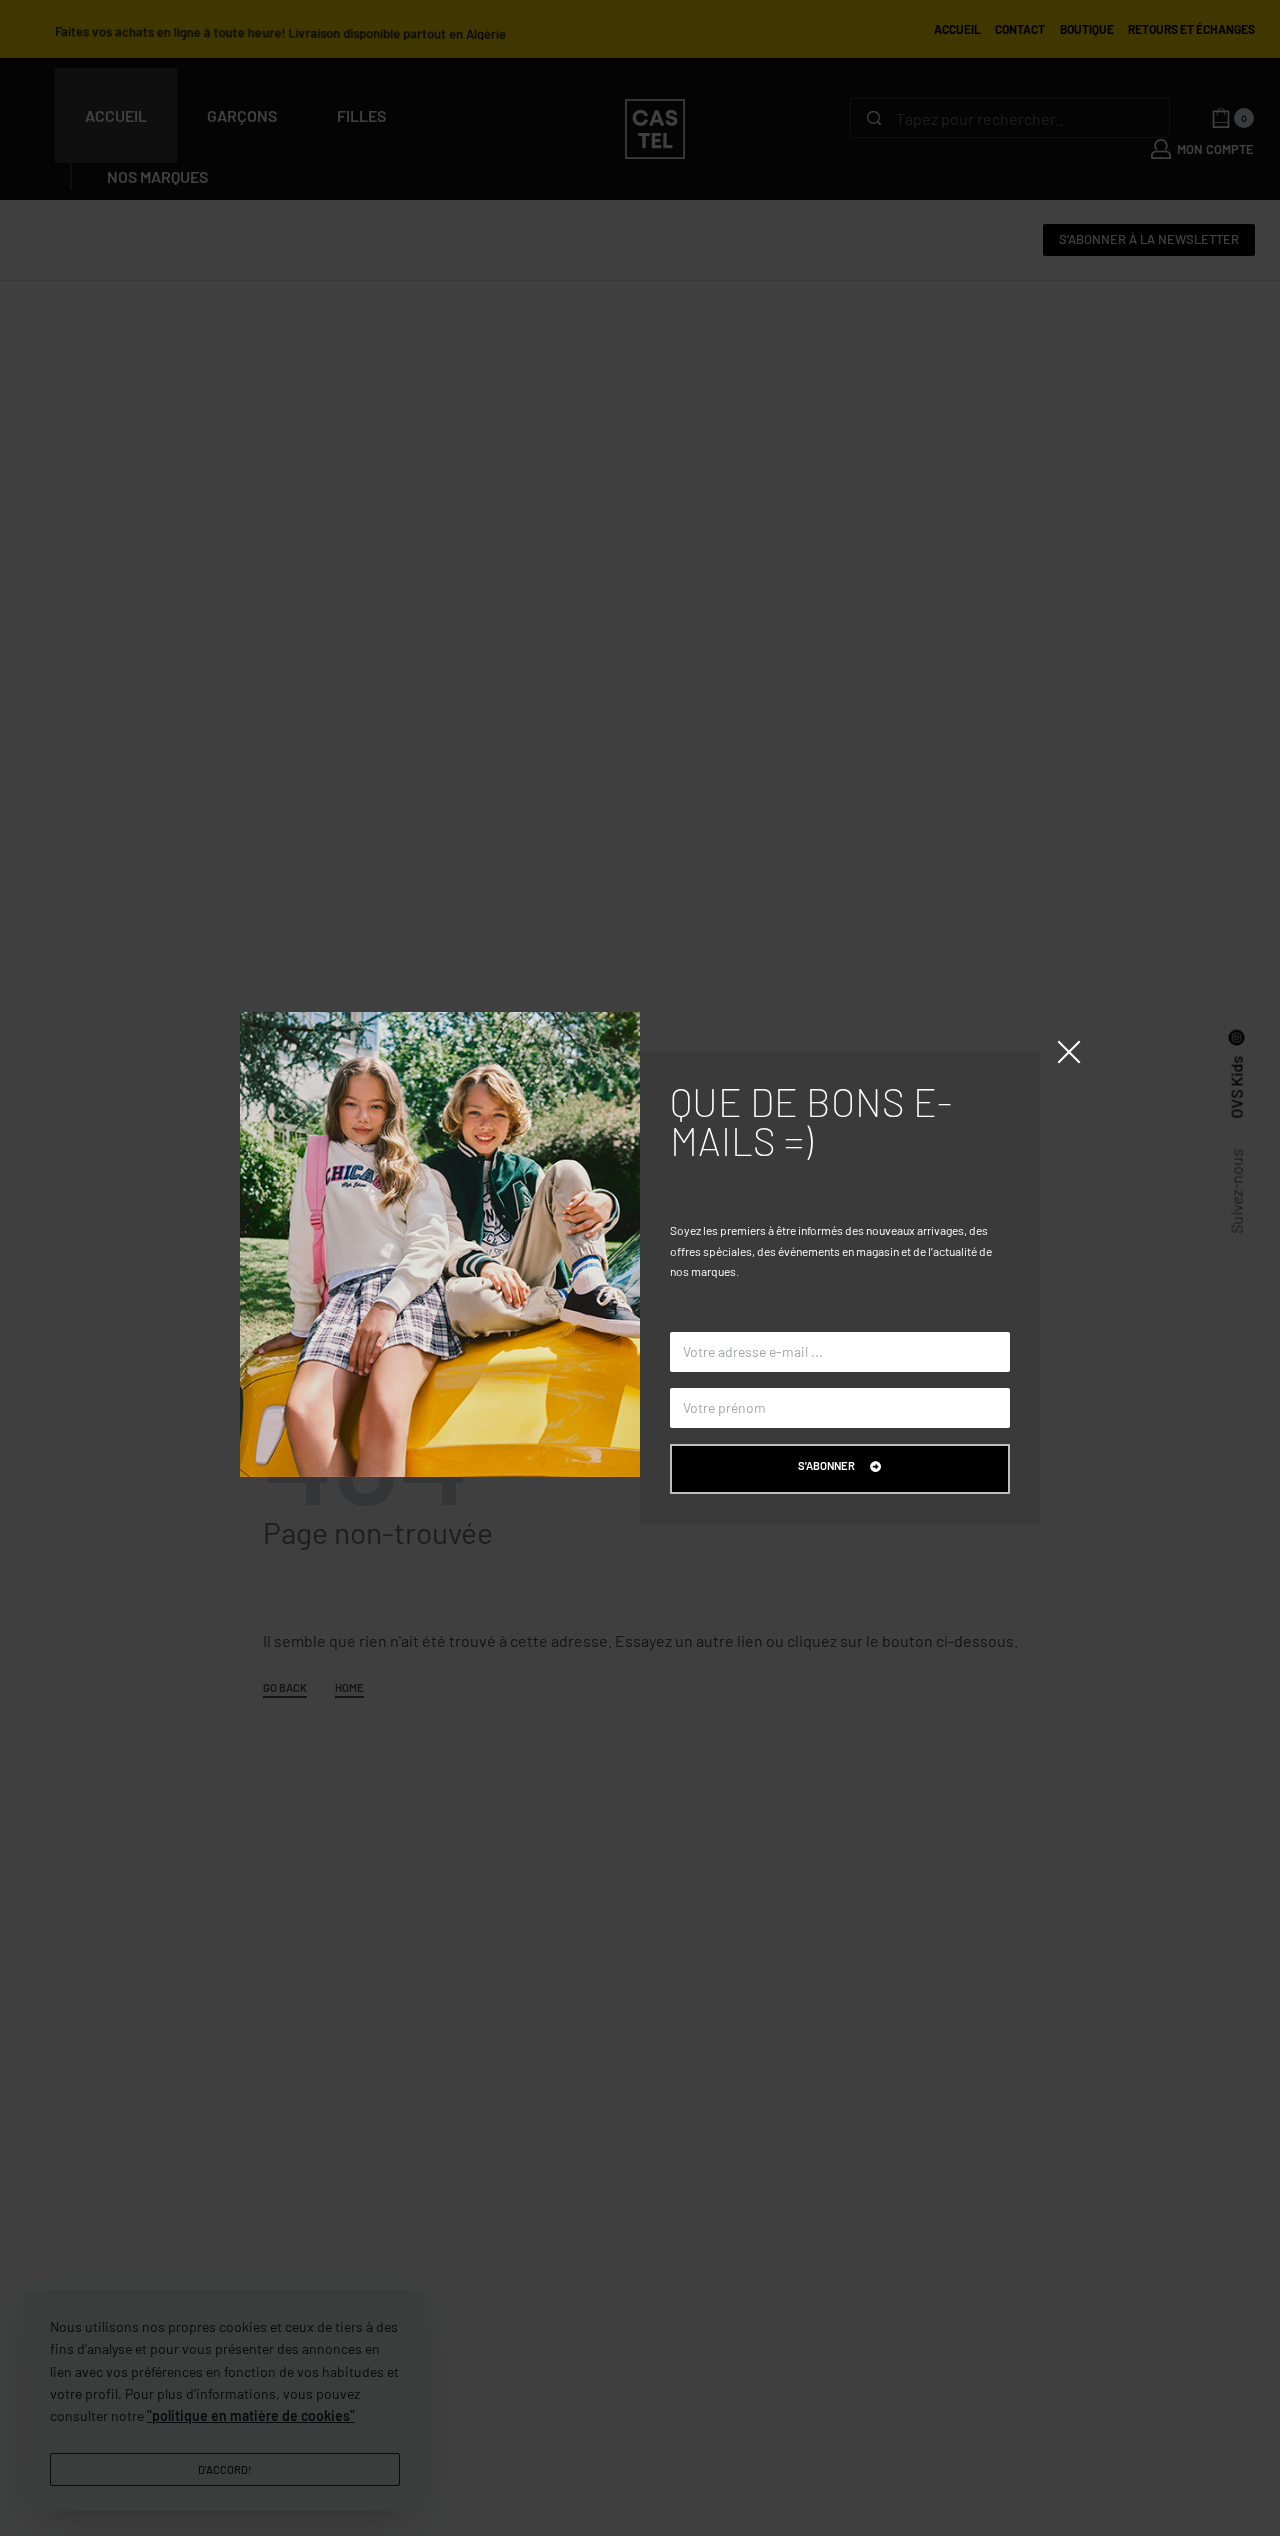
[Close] (1069, 1052)
